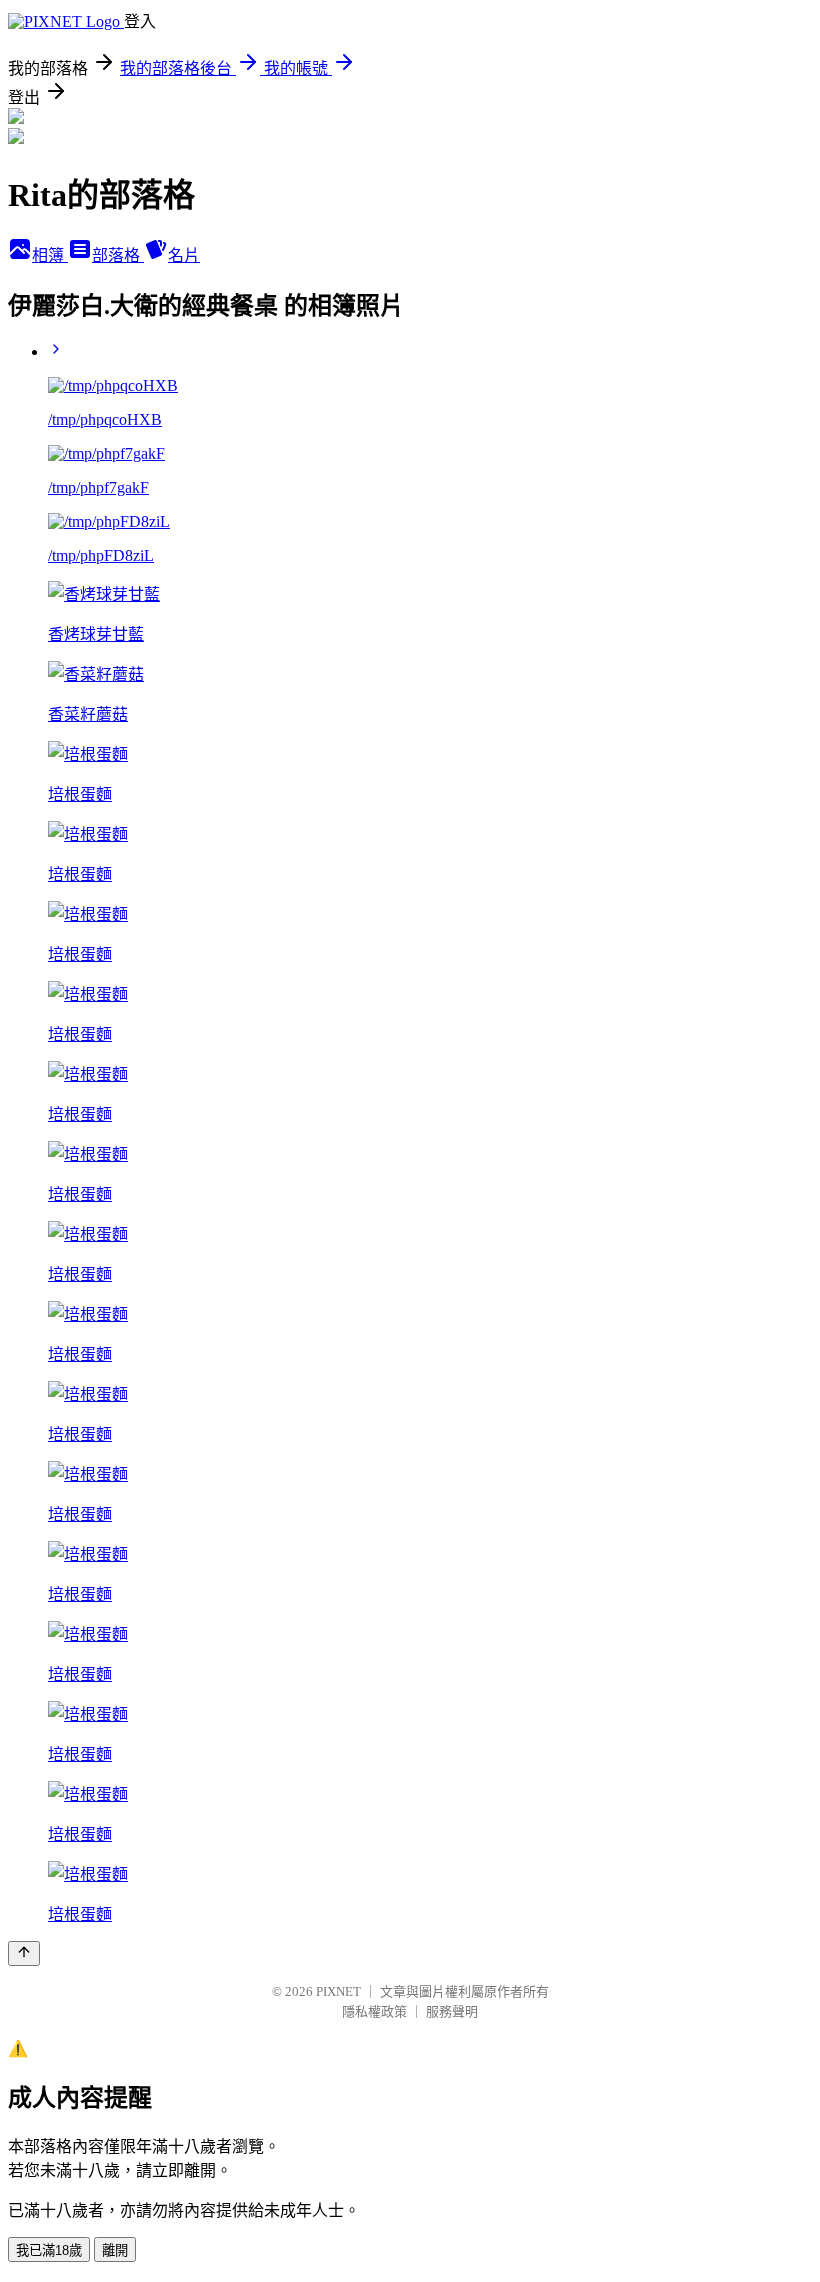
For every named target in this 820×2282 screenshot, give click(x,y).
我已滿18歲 (49, 2250)
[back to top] (24, 1953)
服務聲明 (452, 2011)
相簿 (50, 255)
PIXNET (338, 1991)
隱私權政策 (374, 2011)
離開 (115, 2250)
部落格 (118, 255)
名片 (184, 255)
